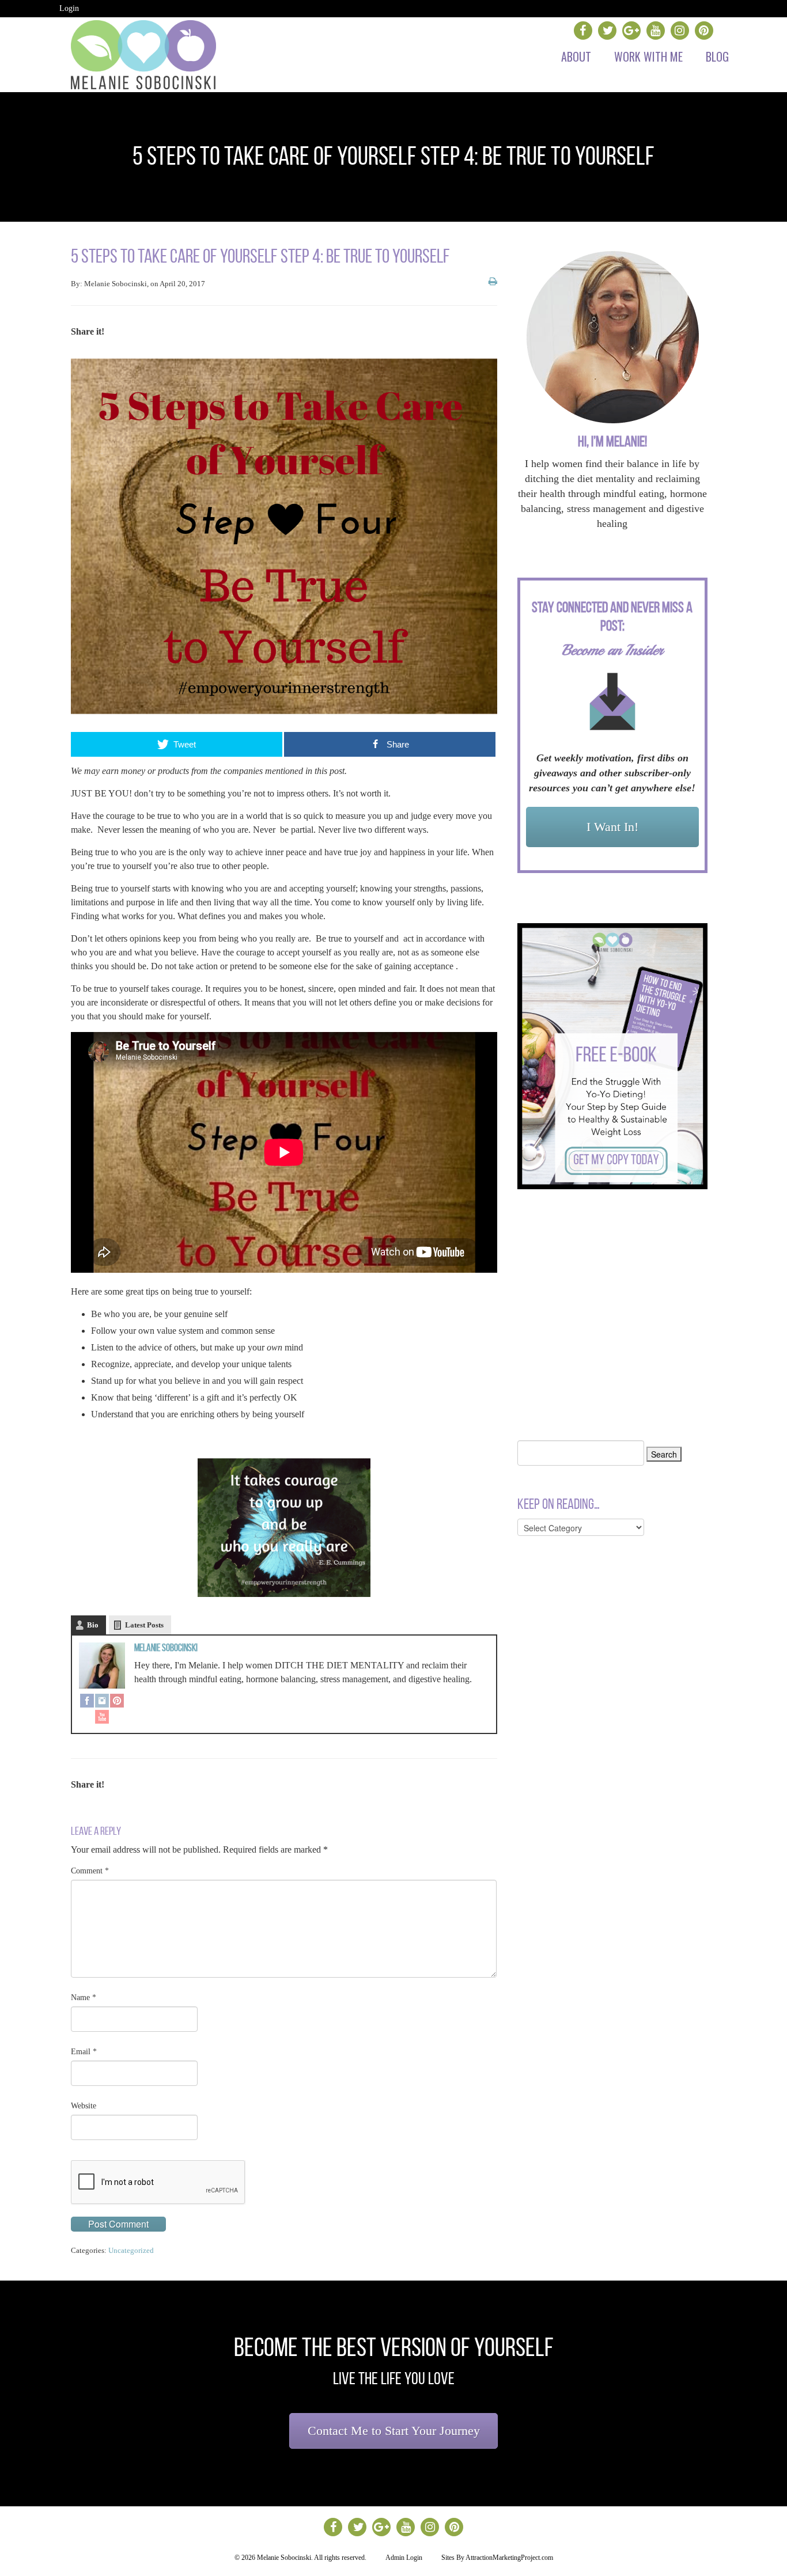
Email (84, 2052)
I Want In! (612, 827)
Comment (90, 1871)
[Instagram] (102, 1702)
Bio (93, 1625)
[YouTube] (102, 1718)
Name (84, 1998)
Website (84, 2106)
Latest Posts (144, 1625)
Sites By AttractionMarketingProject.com (497, 2558)
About (576, 56)
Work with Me (648, 56)
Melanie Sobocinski (166, 1648)
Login (69, 8)
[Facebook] (87, 1702)
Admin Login (404, 2558)
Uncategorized (131, 2250)
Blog (717, 56)
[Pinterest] (117, 1702)
